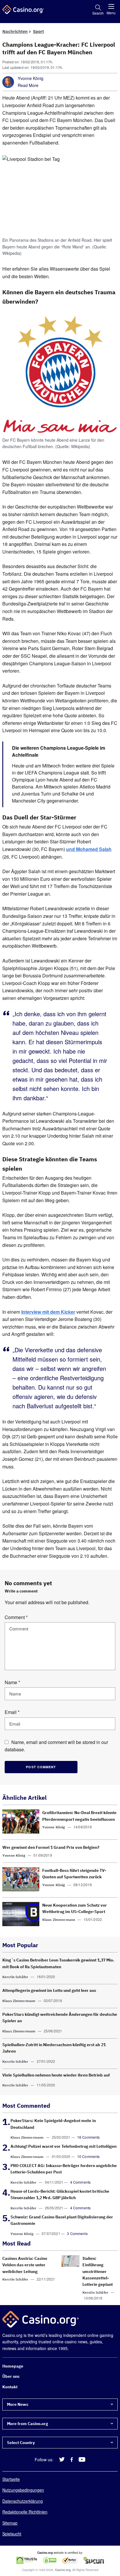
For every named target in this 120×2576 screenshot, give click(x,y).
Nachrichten (15, 31)
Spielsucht (12, 2534)
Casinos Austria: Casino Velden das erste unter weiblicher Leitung (25, 2265)
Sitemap (10, 2523)
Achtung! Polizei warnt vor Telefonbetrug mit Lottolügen (63, 2146)
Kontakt (10, 2387)
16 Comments (89, 2137)
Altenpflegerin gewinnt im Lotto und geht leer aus (49, 1990)
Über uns (11, 2377)
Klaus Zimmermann (59, 1920)
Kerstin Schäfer (15, 1977)
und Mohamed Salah (89, 849)
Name (12, 1682)
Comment (16, 1617)
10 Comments (89, 2156)
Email (12, 1712)
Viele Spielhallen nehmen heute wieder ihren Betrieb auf (56, 2075)
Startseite (11, 2479)
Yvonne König (31, 78)
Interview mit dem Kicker (48, 1312)
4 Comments (81, 2182)
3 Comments (77, 2233)
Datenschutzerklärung (23, 2501)
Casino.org (63, 2570)
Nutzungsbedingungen (23, 2490)
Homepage (13, 2366)
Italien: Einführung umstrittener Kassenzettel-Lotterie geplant (98, 2272)
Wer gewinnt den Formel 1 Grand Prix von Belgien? (51, 1847)
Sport (38, 31)
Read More (28, 85)
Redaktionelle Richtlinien (25, 2512)
